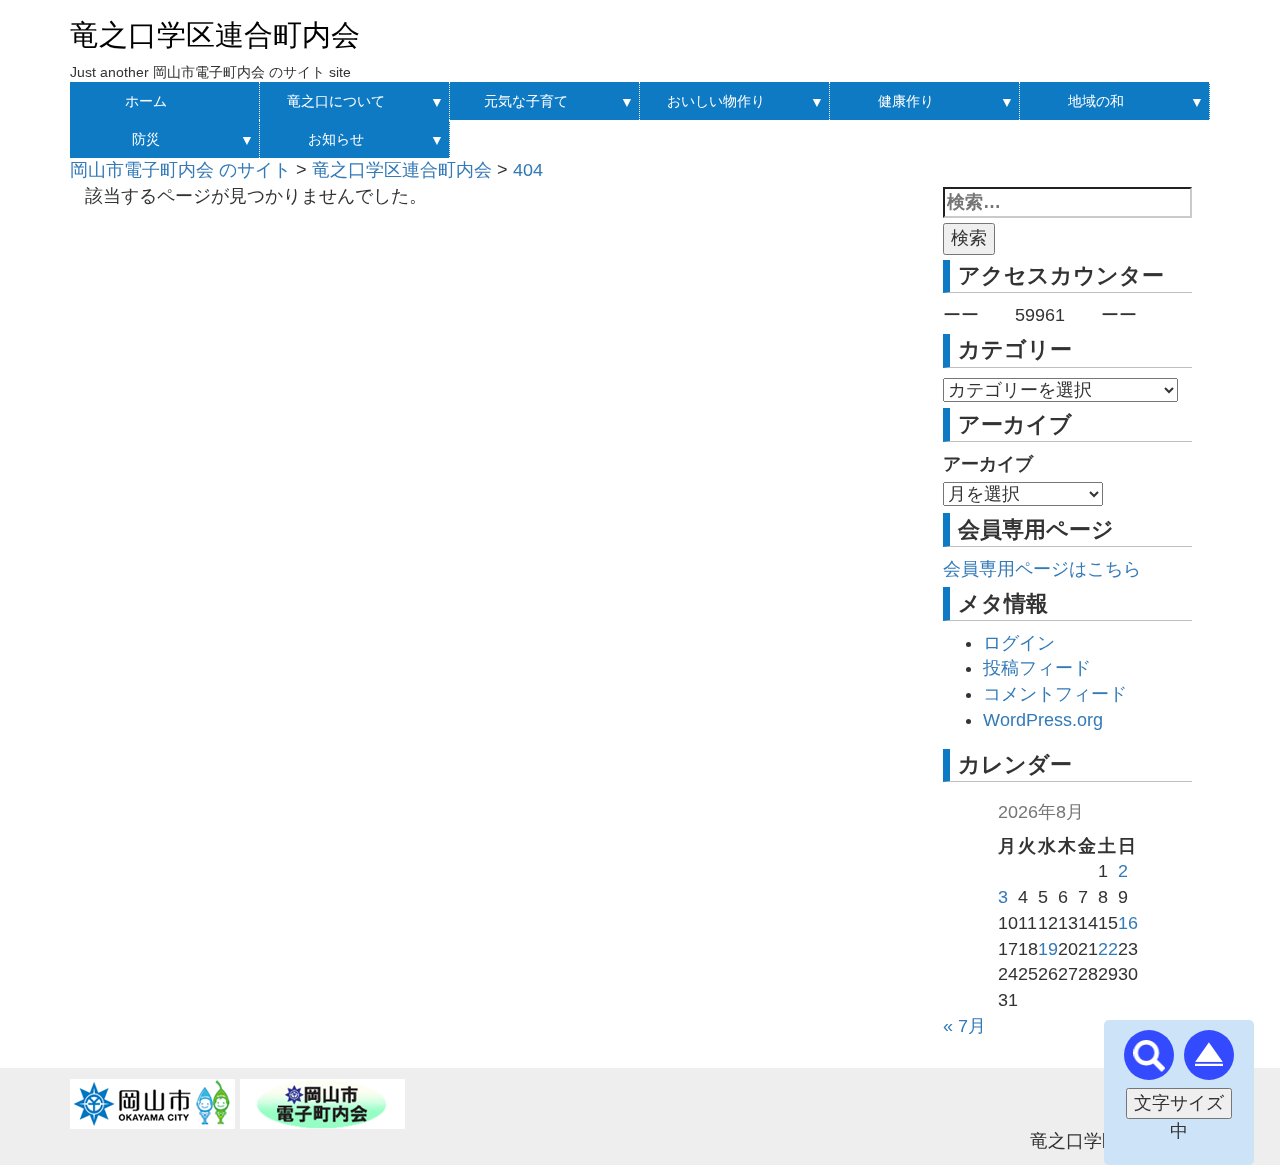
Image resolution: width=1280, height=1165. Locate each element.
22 (1108, 949)
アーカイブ (988, 464)
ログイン (1019, 643)
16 (1128, 923)
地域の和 (1096, 101)
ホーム (146, 101)
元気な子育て (526, 101)
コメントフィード (1055, 694)
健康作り (906, 101)
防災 (146, 139)
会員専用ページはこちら (1042, 569)
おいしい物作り (716, 101)
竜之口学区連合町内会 (215, 35)
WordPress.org (1043, 720)
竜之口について (336, 101)
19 (1048, 949)
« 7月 (964, 1026)
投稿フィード (1037, 668)
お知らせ (336, 139)
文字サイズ (1179, 1103)
